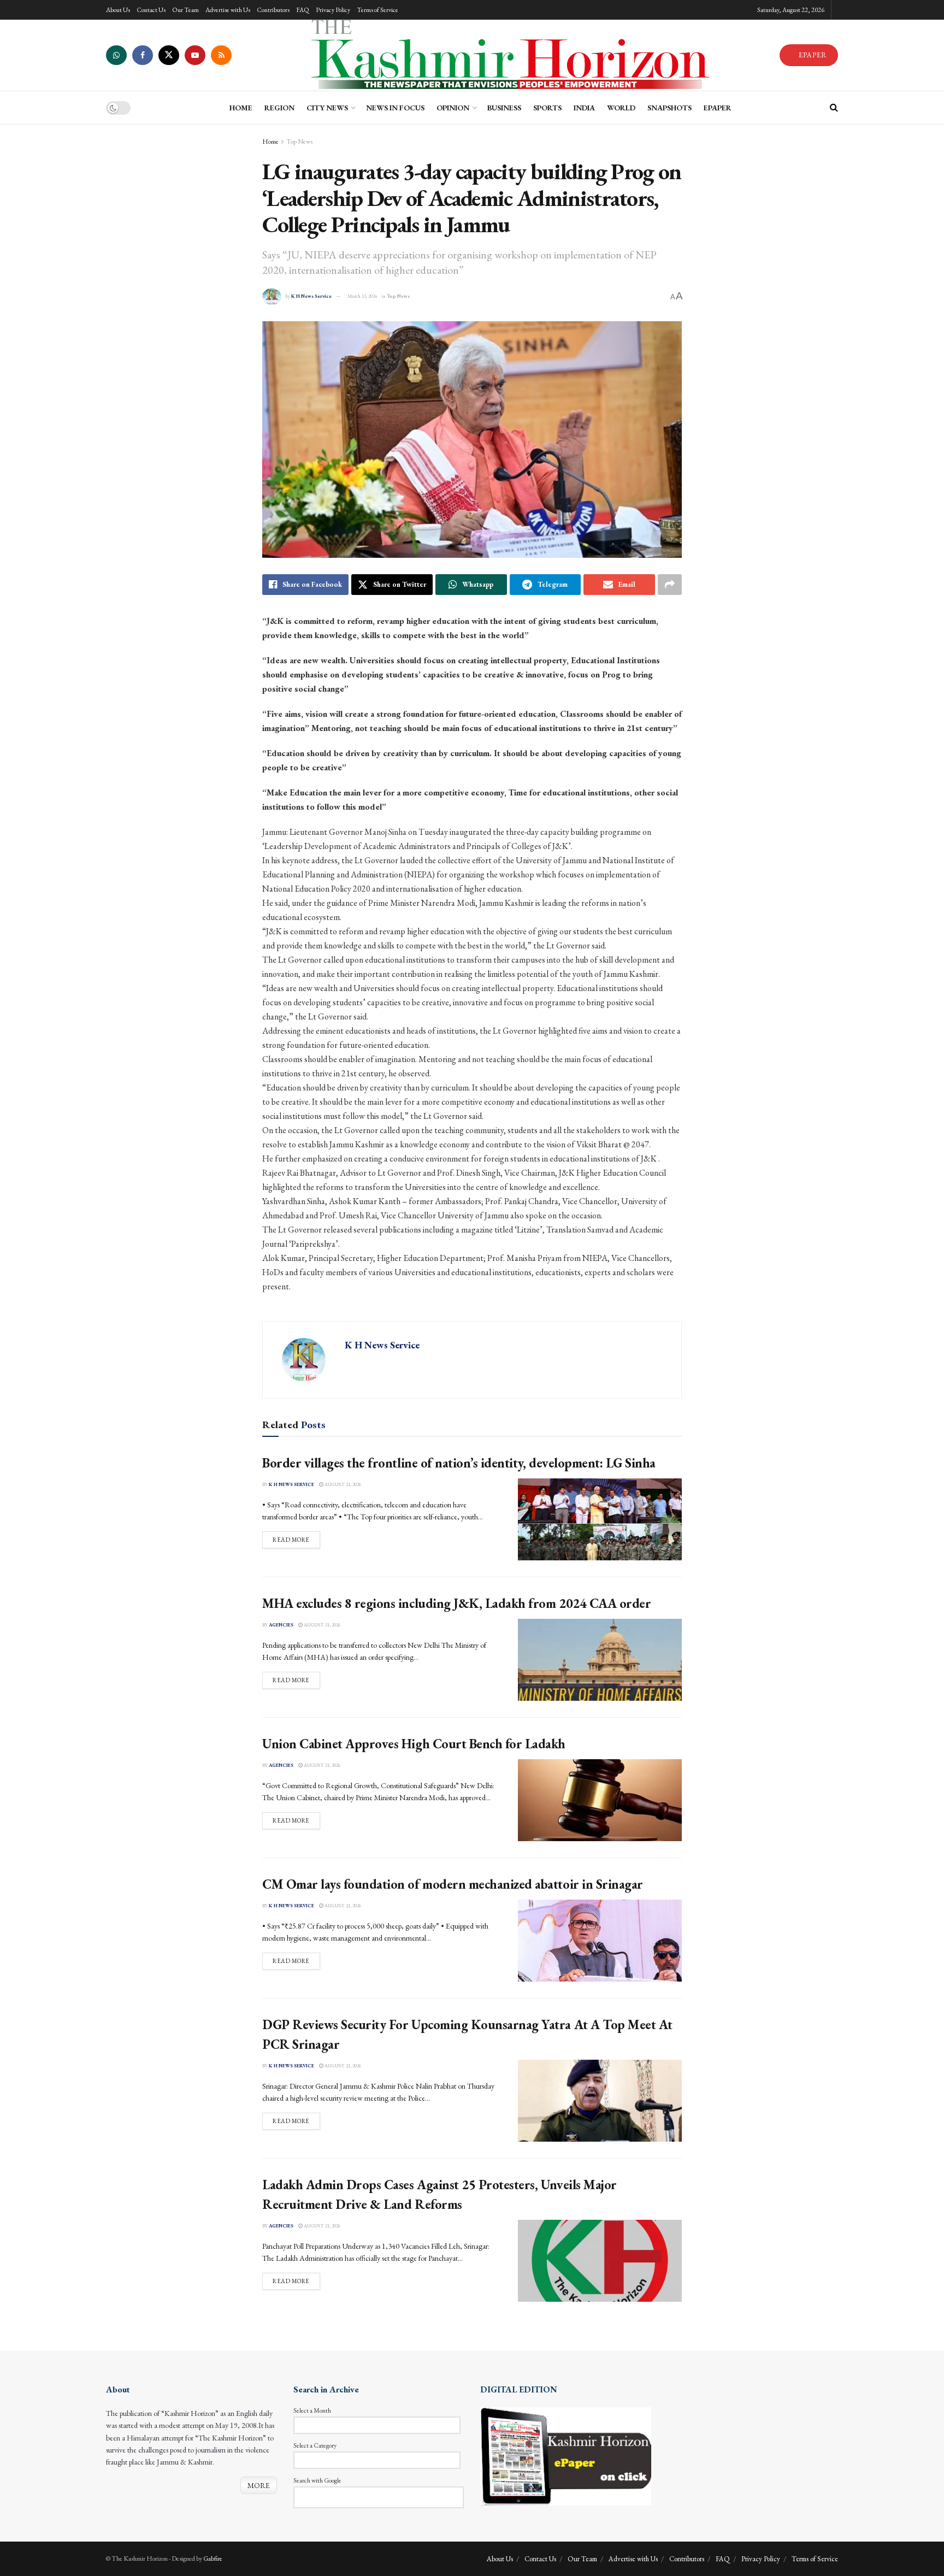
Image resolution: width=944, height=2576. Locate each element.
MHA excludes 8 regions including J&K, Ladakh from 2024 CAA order (456, 1603)
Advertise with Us (228, 10)
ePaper (718, 108)
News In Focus (395, 108)
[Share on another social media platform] (670, 585)
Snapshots (669, 108)
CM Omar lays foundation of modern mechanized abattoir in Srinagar (453, 1884)
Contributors (273, 10)
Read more (296, 1539)
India (584, 108)
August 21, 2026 (342, 1484)
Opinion (453, 108)
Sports (547, 108)
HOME (241, 108)
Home (270, 142)
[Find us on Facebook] (143, 55)
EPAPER (812, 55)
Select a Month (312, 2410)
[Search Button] (834, 108)
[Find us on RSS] (221, 55)
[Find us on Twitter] (169, 55)
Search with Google (317, 2480)
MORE (259, 2485)
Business (504, 108)
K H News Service (311, 296)
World (621, 108)
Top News (299, 142)
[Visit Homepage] (505, 55)
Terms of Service (377, 10)
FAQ (303, 10)
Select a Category (315, 2445)
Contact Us (151, 10)
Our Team (185, 10)
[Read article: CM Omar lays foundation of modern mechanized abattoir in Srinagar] (600, 1941)
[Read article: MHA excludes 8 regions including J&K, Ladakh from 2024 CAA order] (600, 1660)
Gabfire (213, 2559)
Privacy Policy (333, 10)
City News (327, 108)
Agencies (281, 1625)
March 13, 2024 (362, 296)
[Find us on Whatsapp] (116, 55)
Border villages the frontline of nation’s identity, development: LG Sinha (459, 1463)
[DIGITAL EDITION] (566, 2455)
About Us (118, 10)
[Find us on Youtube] (195, 55)
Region (279, 108)
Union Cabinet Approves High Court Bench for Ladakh (414, 1744)
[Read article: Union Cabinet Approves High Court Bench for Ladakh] (600, 1800)
